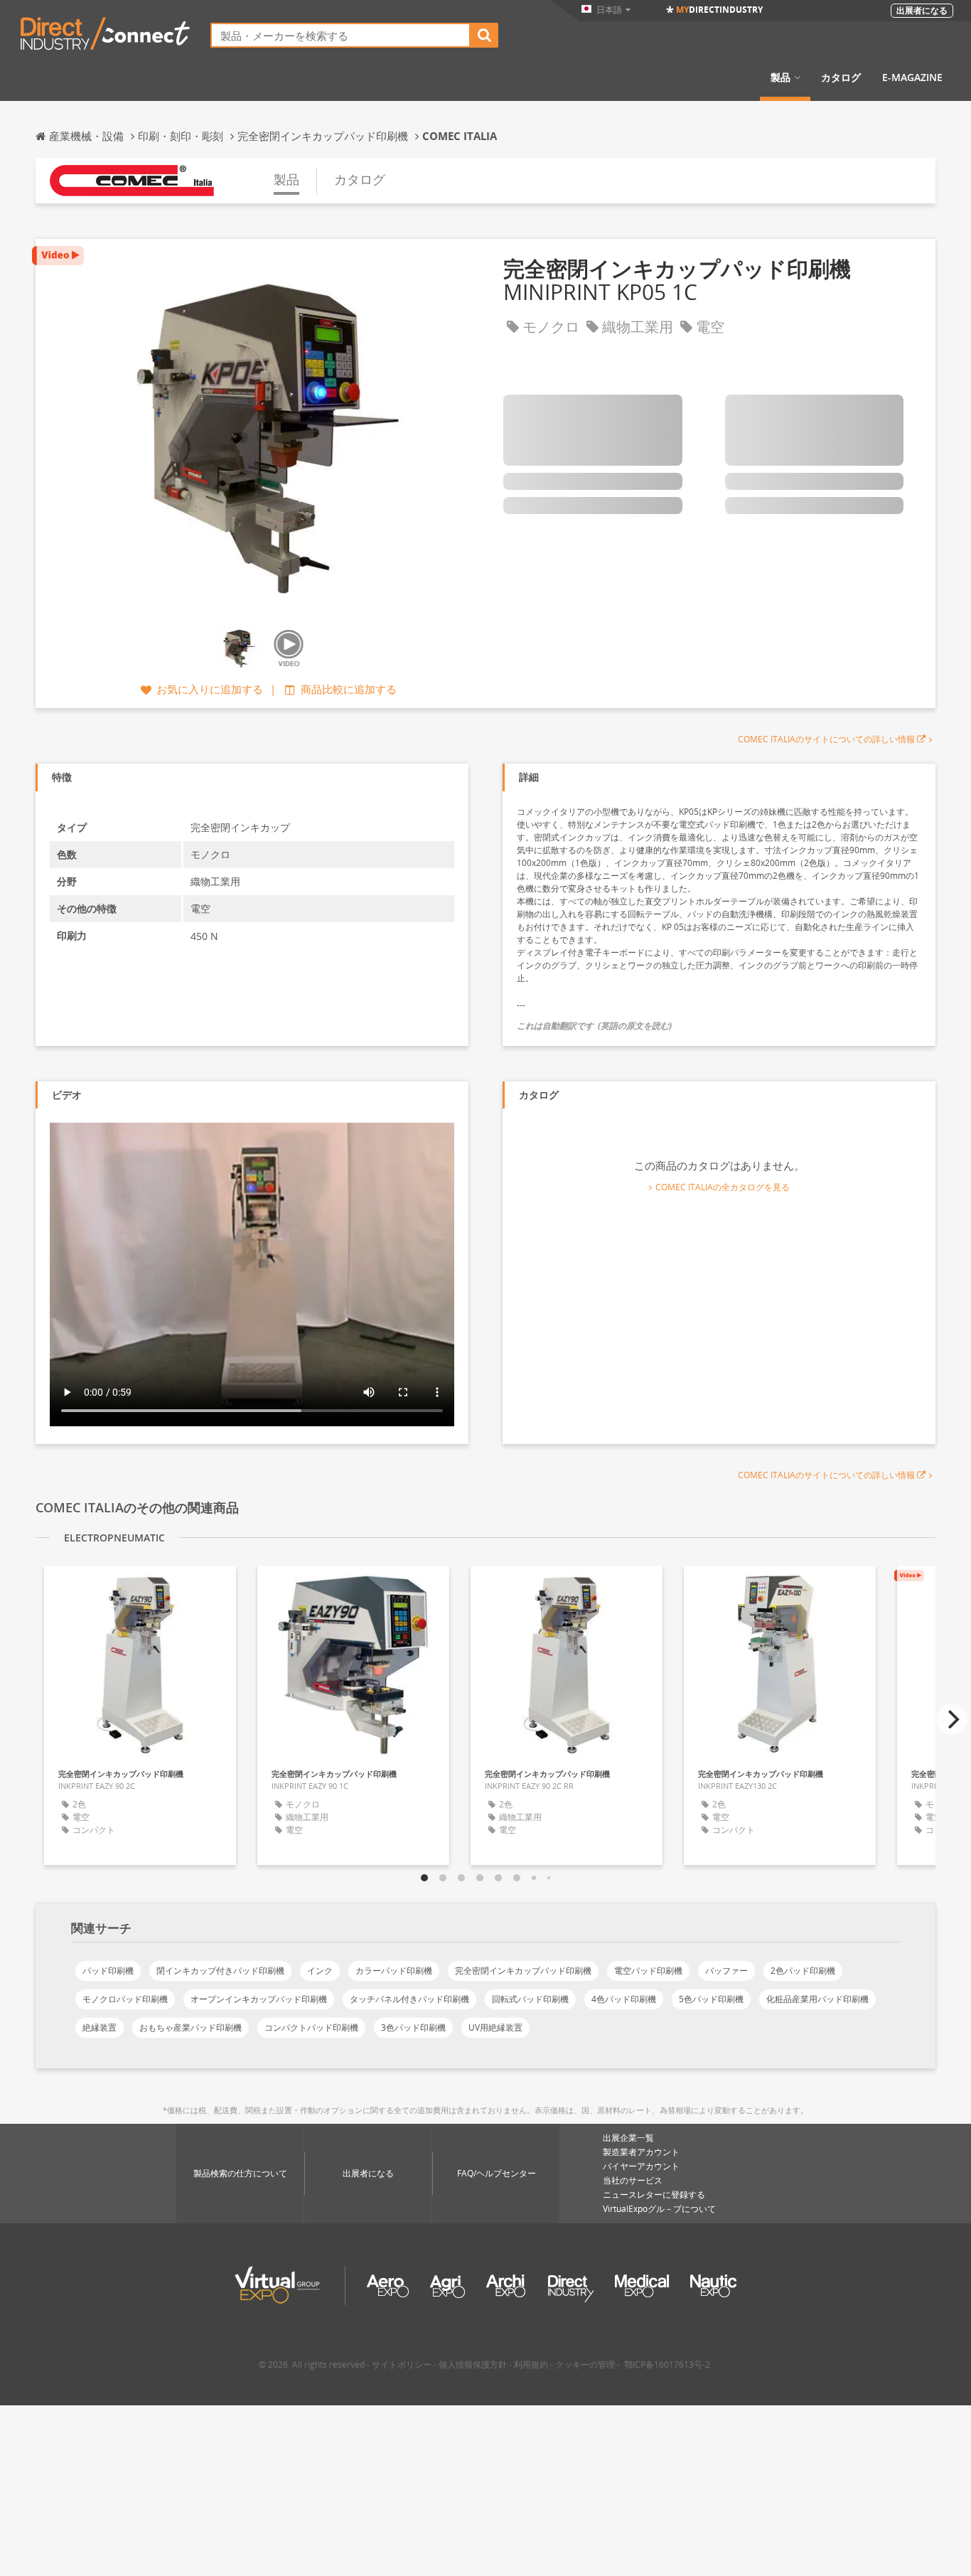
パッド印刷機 (108, 1971)
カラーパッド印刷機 (394, 1971)
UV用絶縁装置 (495, 2027)
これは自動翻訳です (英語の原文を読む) (594, 1026)
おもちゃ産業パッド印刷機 (191, 2027)
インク (320, 1971)
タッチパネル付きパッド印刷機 (409, 1999)
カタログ (841, 78)
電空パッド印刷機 (648, 1971)
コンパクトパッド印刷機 (311, 2027)
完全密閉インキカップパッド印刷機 (523, 1971)
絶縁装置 (100, 2027)
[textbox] (340, 35)
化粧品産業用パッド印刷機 (817, 1999)
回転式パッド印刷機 (530, 1999)
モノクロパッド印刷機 (125, 1999)
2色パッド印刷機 (803, 1971)
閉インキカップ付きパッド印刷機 (220, 1971)
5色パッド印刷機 (711, 1999)
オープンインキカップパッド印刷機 (259, 1999)
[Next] (952, 1719)
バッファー (726, 1971)
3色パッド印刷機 (413, 2027)
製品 (780, 78)
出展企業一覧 (628, 2138)
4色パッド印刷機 (624, 1999)
